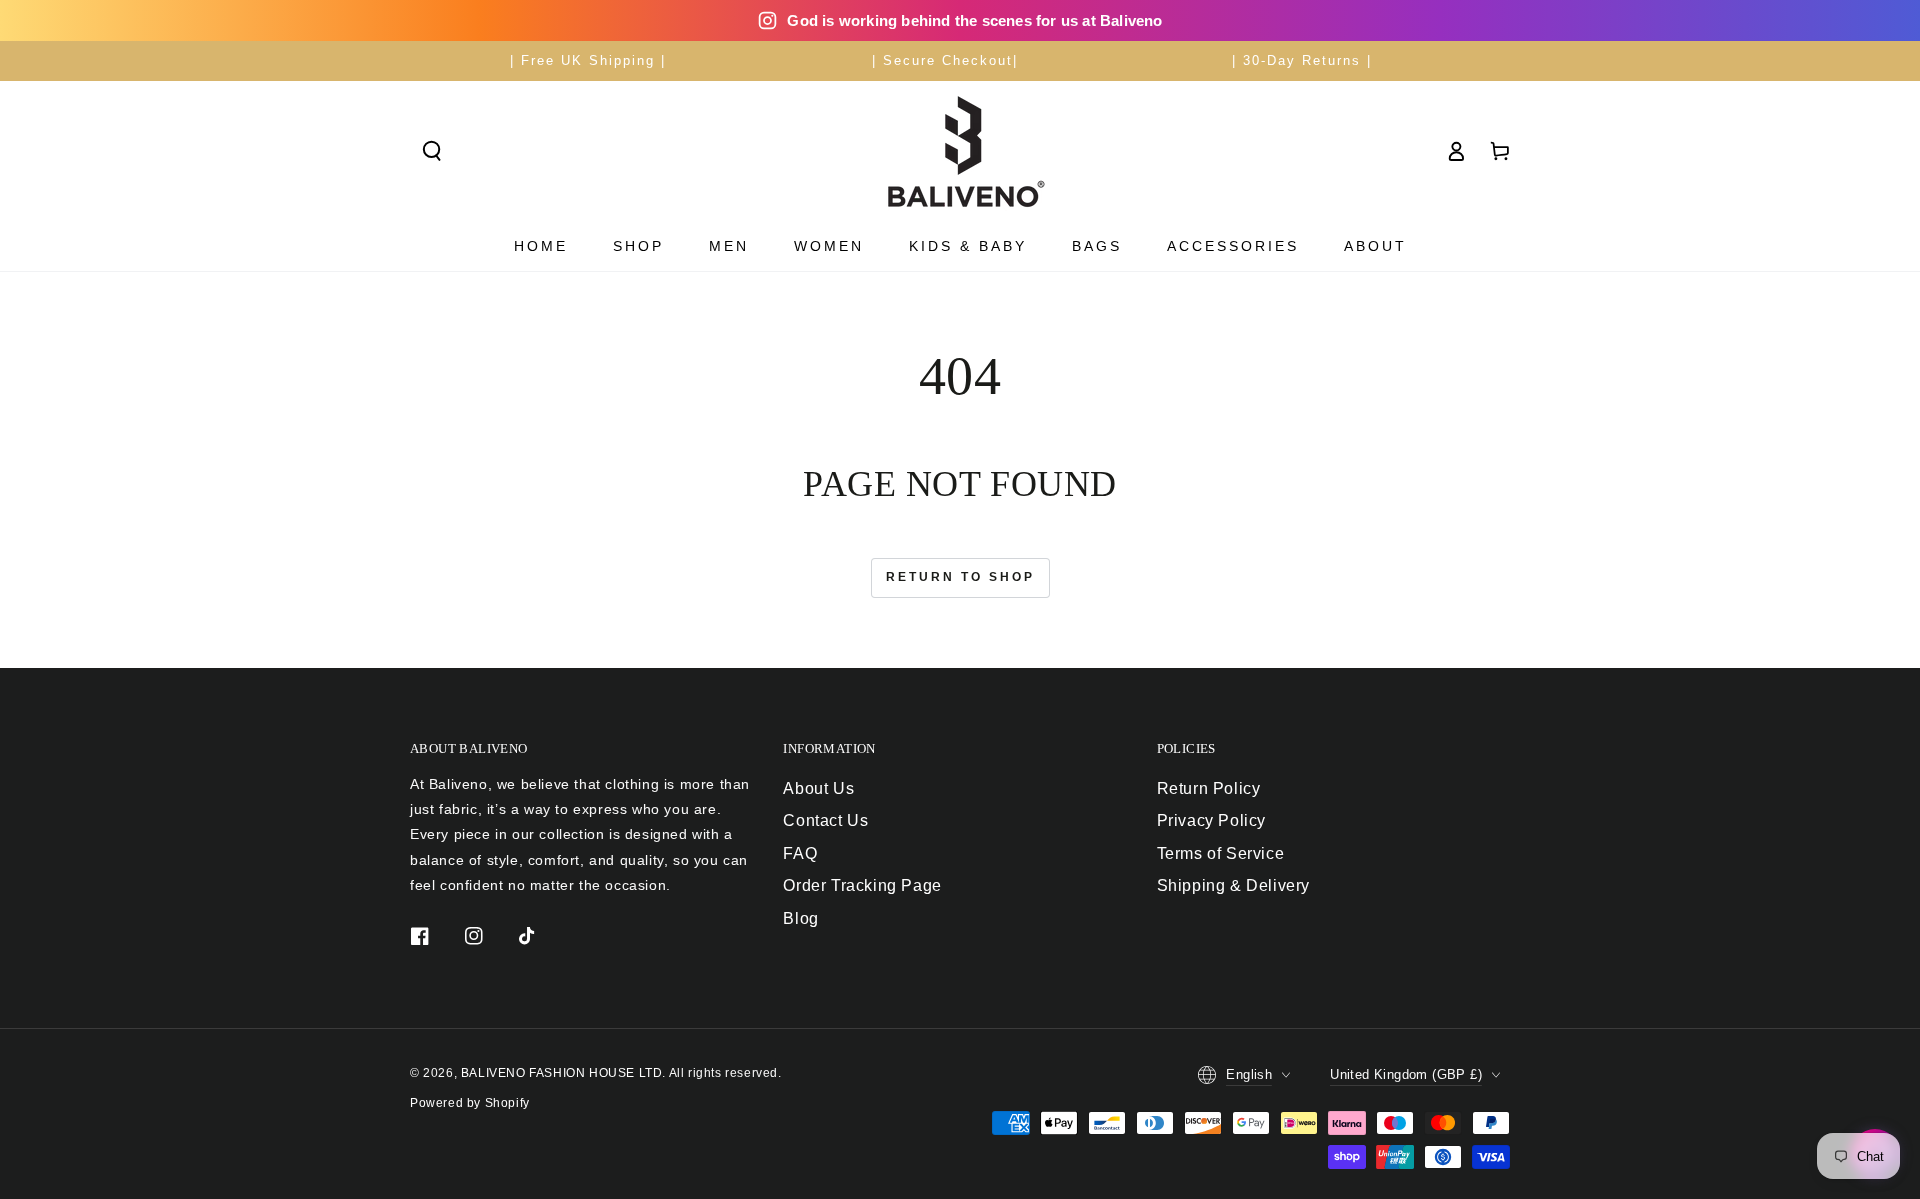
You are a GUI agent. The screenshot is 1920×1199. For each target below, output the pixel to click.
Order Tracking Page (862, 885)
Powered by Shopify (470, 1103)
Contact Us (825, 820)
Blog (800, 918)
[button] (432, 151)
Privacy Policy (1211, 820)
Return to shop (960, 577)
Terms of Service (1221, 853)
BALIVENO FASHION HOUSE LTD (562, 1073)
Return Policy (1209, 788)
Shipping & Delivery (1233, 885)
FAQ (800, 853)
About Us (818, 788)
